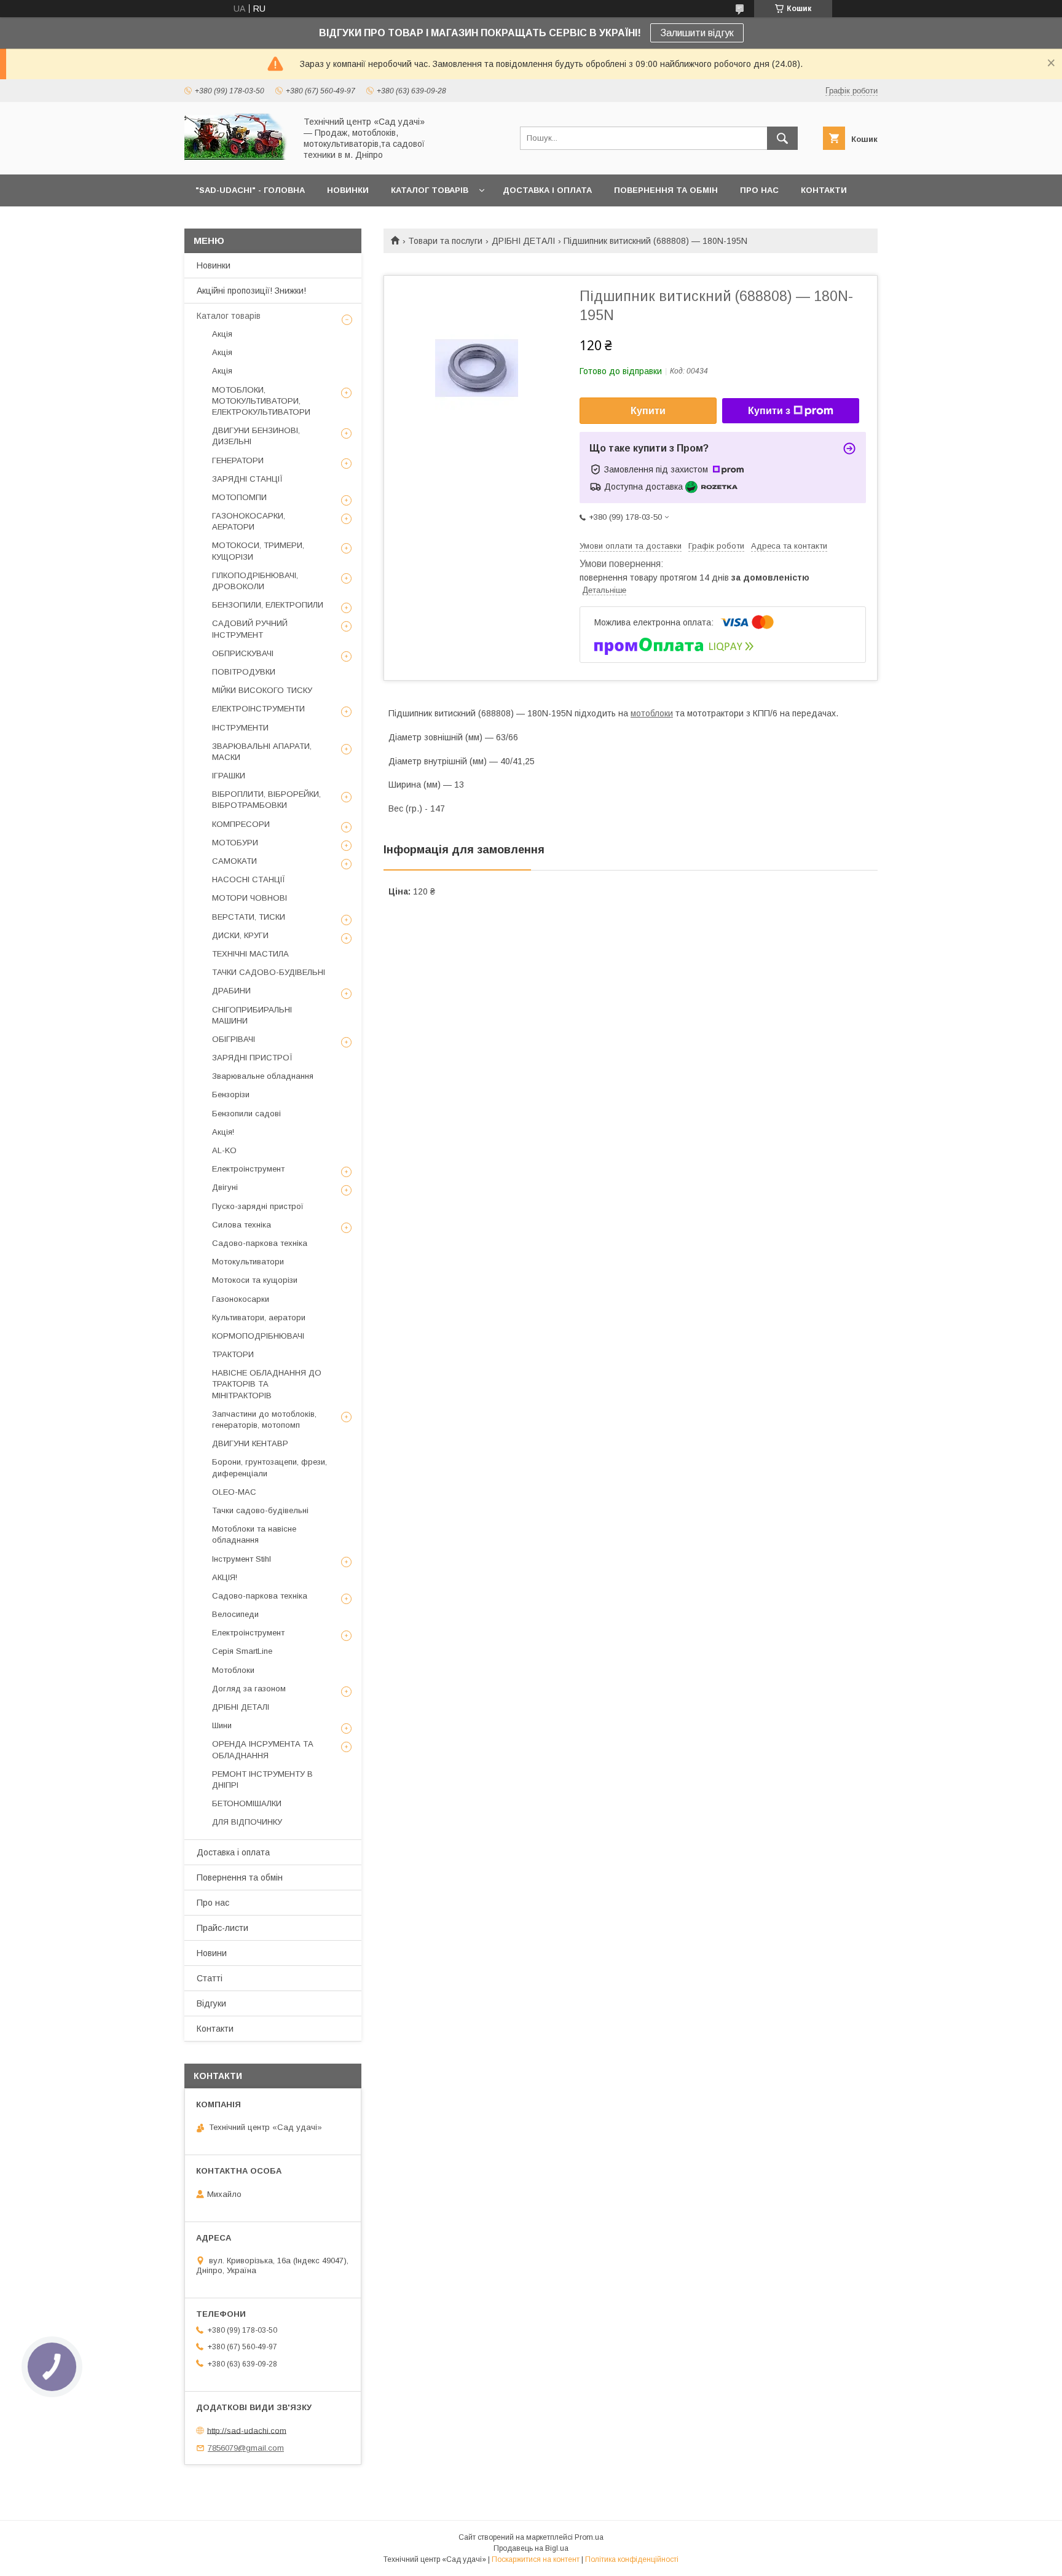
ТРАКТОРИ (233, 1354)
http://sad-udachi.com (247, 2430)
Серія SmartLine (242, 1651)
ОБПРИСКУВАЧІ (243, 653)
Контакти (215, 2029)
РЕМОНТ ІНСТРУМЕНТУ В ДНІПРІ (262, 1779)
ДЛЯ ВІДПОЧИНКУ (247, 1822)
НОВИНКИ (348, 190)
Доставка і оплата (233, 1852)
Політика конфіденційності (632, 2559)
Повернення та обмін (240, 1877)
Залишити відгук (697, 33)
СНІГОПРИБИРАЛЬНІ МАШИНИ (252, 1015)
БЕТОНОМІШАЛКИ (247, 1803)
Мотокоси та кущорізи (255, 1280)
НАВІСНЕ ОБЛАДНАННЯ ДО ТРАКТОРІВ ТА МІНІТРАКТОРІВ (267, 1384)
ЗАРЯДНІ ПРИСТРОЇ (252, 1058)
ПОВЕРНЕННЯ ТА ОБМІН (666, 190)
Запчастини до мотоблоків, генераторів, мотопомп (264, 1419)
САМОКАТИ (234, 861)
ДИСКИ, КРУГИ (240, 935)
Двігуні (225, 1187)
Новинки (214, 265)
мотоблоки (652, 713)
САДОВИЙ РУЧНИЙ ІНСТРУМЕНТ (250, 629)
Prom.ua (589, 2537)
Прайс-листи (222, 1928)
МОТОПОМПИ (239, 497)
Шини (222, 1725)
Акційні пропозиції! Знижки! (251, 291)
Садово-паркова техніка (260, 1243)
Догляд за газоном (249, 1689)
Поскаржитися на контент (536, 2559)
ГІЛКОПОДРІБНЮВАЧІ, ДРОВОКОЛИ (255, 581)
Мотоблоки (233, 1670)
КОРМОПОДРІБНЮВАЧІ (258, 1336)
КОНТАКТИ (824, 190)
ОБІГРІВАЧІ (234, 1039)
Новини (212, 1953)
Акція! (223, 1132)
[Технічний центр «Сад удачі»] (237, 159)
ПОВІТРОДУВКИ (244, 672)
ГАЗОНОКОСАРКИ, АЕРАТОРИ (249, 521)
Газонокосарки (241, 1299)
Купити (648, 411)
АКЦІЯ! (225, 1577)
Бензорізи (231, 1094)
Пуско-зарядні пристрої (258, 1206)
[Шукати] (782, 138)
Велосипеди (235, 1614)
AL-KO (224, 1150)
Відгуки (211, 2003)
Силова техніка (242, 1225)
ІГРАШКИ (229, 776)
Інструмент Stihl (242, 1559)
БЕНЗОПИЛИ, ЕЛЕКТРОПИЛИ (268, 605)
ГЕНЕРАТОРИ (238, 460)
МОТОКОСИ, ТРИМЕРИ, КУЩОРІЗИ (258, 551)
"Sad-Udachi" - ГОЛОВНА (250, 190)
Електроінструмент (248, 1169)
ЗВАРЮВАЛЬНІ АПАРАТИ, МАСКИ (262, 752)
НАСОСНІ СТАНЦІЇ (249, 879)
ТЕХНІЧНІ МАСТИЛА (250, 954)
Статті (210, 1978)
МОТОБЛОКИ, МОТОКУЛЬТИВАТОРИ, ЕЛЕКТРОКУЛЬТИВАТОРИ (261, 401)
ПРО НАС (759, 190)
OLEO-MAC (234, 1492)
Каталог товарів (229, 316)
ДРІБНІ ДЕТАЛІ (523, 241)
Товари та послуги (445, 241)
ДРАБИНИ (231, 991)
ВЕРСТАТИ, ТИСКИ (249, 917)
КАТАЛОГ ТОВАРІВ (430, 190)
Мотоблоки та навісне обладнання (254, 1534)
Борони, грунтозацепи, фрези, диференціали (269, 1467)
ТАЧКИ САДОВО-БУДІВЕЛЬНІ (269, 972)
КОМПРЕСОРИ (241, 824)
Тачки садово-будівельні (260, 1510)
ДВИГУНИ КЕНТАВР (250, 1443)
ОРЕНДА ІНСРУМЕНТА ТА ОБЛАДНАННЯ (263, 1749)
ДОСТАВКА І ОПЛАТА (547, 190)
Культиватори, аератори (259, 1317)
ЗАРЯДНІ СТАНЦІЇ (247, 479)
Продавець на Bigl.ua (531, 2548)
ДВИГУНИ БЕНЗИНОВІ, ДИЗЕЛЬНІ (256, 436)
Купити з (769, 411)
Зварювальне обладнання (263, 1076)
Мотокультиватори (248, 1262)
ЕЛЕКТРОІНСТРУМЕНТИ (258, 709)
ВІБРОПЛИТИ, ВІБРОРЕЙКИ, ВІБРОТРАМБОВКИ (266, 800)
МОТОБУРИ (235, 843)
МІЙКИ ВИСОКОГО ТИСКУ (262, 690)
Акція (222, 334)
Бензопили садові (246, 1114)
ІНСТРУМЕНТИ (240, 728)
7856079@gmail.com (246, 2448)
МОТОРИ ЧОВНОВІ (250, 898)
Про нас (213, 1903)
